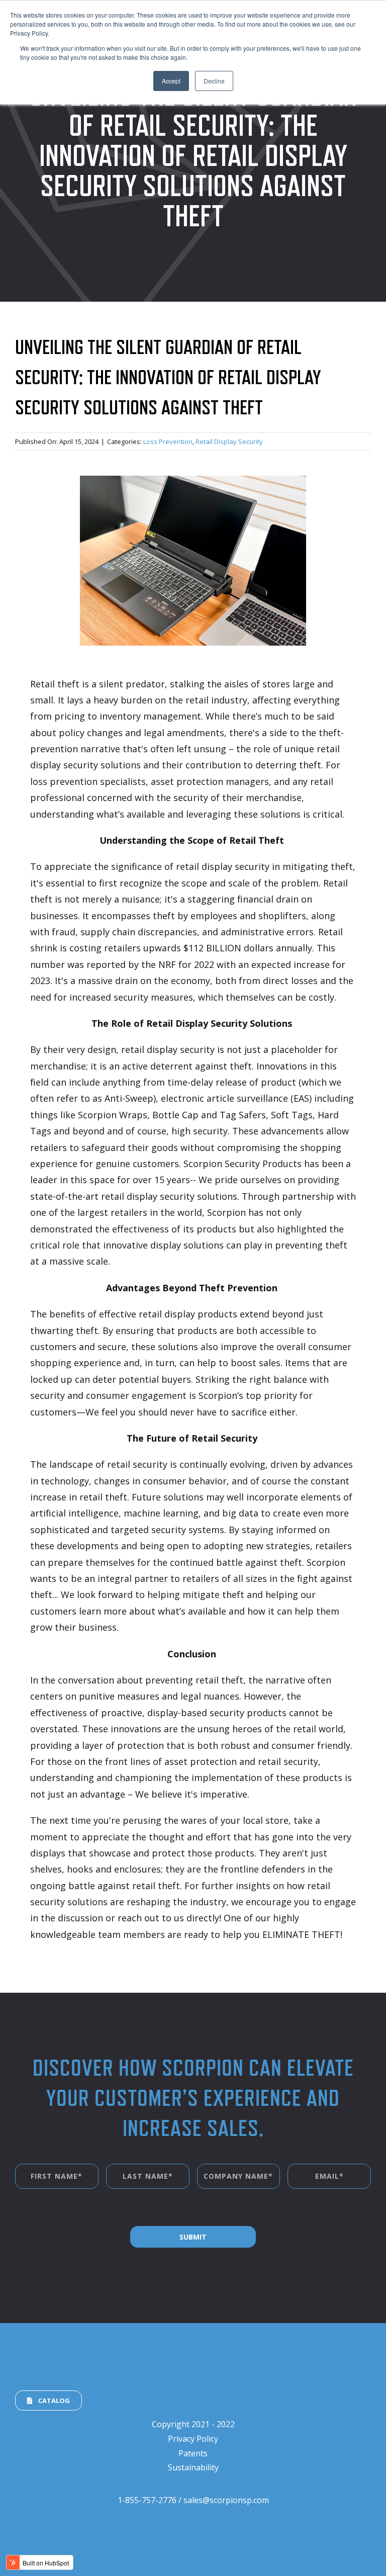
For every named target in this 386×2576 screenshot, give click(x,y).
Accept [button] (171, 81)
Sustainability (193, 2467)
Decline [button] (214, 81)
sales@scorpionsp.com (226, 2500)
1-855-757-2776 (147, 2500)
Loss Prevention (168, 441)
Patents (193, 2453)
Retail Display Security (229, 441)
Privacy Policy (193, 2439)
